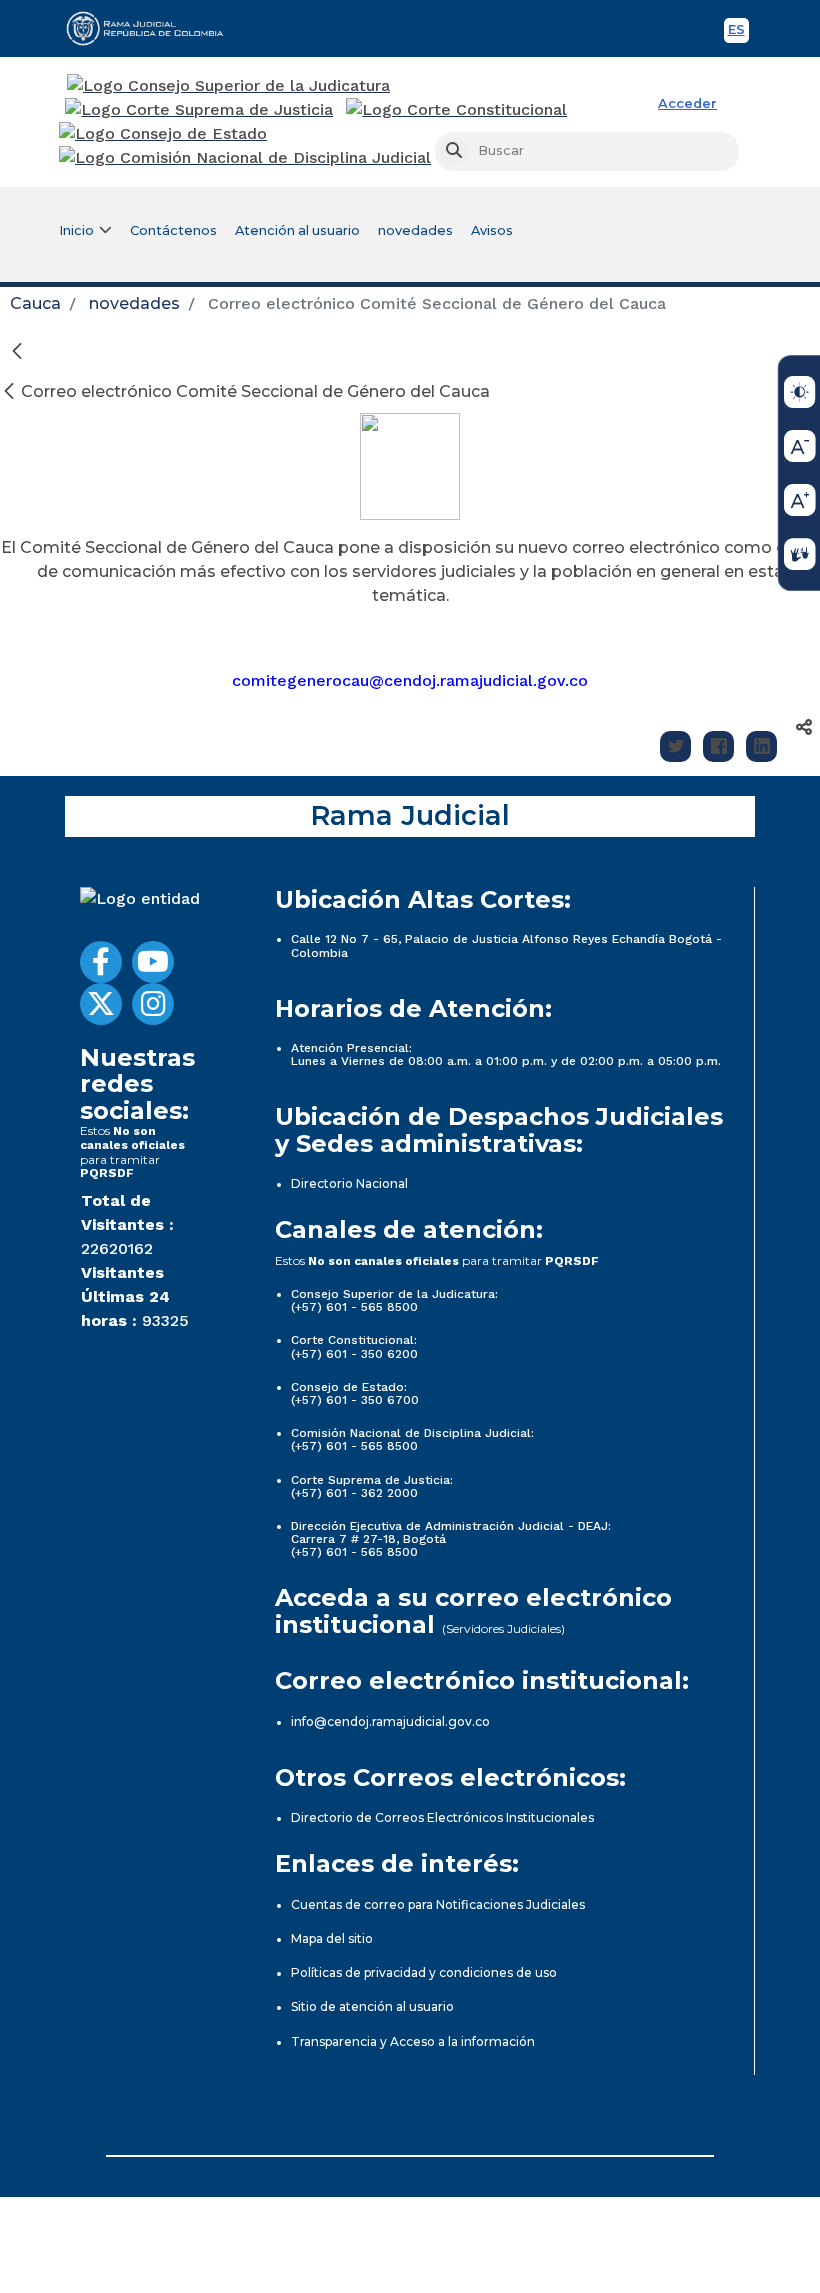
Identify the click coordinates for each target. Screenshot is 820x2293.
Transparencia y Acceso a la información (413, 2041)
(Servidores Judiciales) (503, 1628)
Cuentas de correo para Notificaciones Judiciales (438, 1904)
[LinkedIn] (761, 746)
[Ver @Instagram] (153, 1004)
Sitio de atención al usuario (372, 2006)
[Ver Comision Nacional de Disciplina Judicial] (245, 158)
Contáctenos (173, 230)
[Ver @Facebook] (101, 962)
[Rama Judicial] (154, 28)
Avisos (492, 230)
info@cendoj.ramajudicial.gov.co (390, 1721)
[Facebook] (718, 746)
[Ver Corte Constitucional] (457, 110)
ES (738, 32)
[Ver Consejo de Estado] (163, 134)
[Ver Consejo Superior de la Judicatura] (228, 86)
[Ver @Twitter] (101, 1004)
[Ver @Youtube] (153, 962)
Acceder (687, 103)
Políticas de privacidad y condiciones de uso (424, 1972)
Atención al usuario (297, 230)
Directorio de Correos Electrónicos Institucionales (442, 1817)
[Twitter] (675, 746)
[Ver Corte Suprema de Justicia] (199, 110)
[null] (11, 391)
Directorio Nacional (349, 1183)
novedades (415, 230)
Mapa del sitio (332, 1938)
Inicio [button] (76, 230)
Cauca (35, 303)
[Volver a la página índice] (17, 351)
